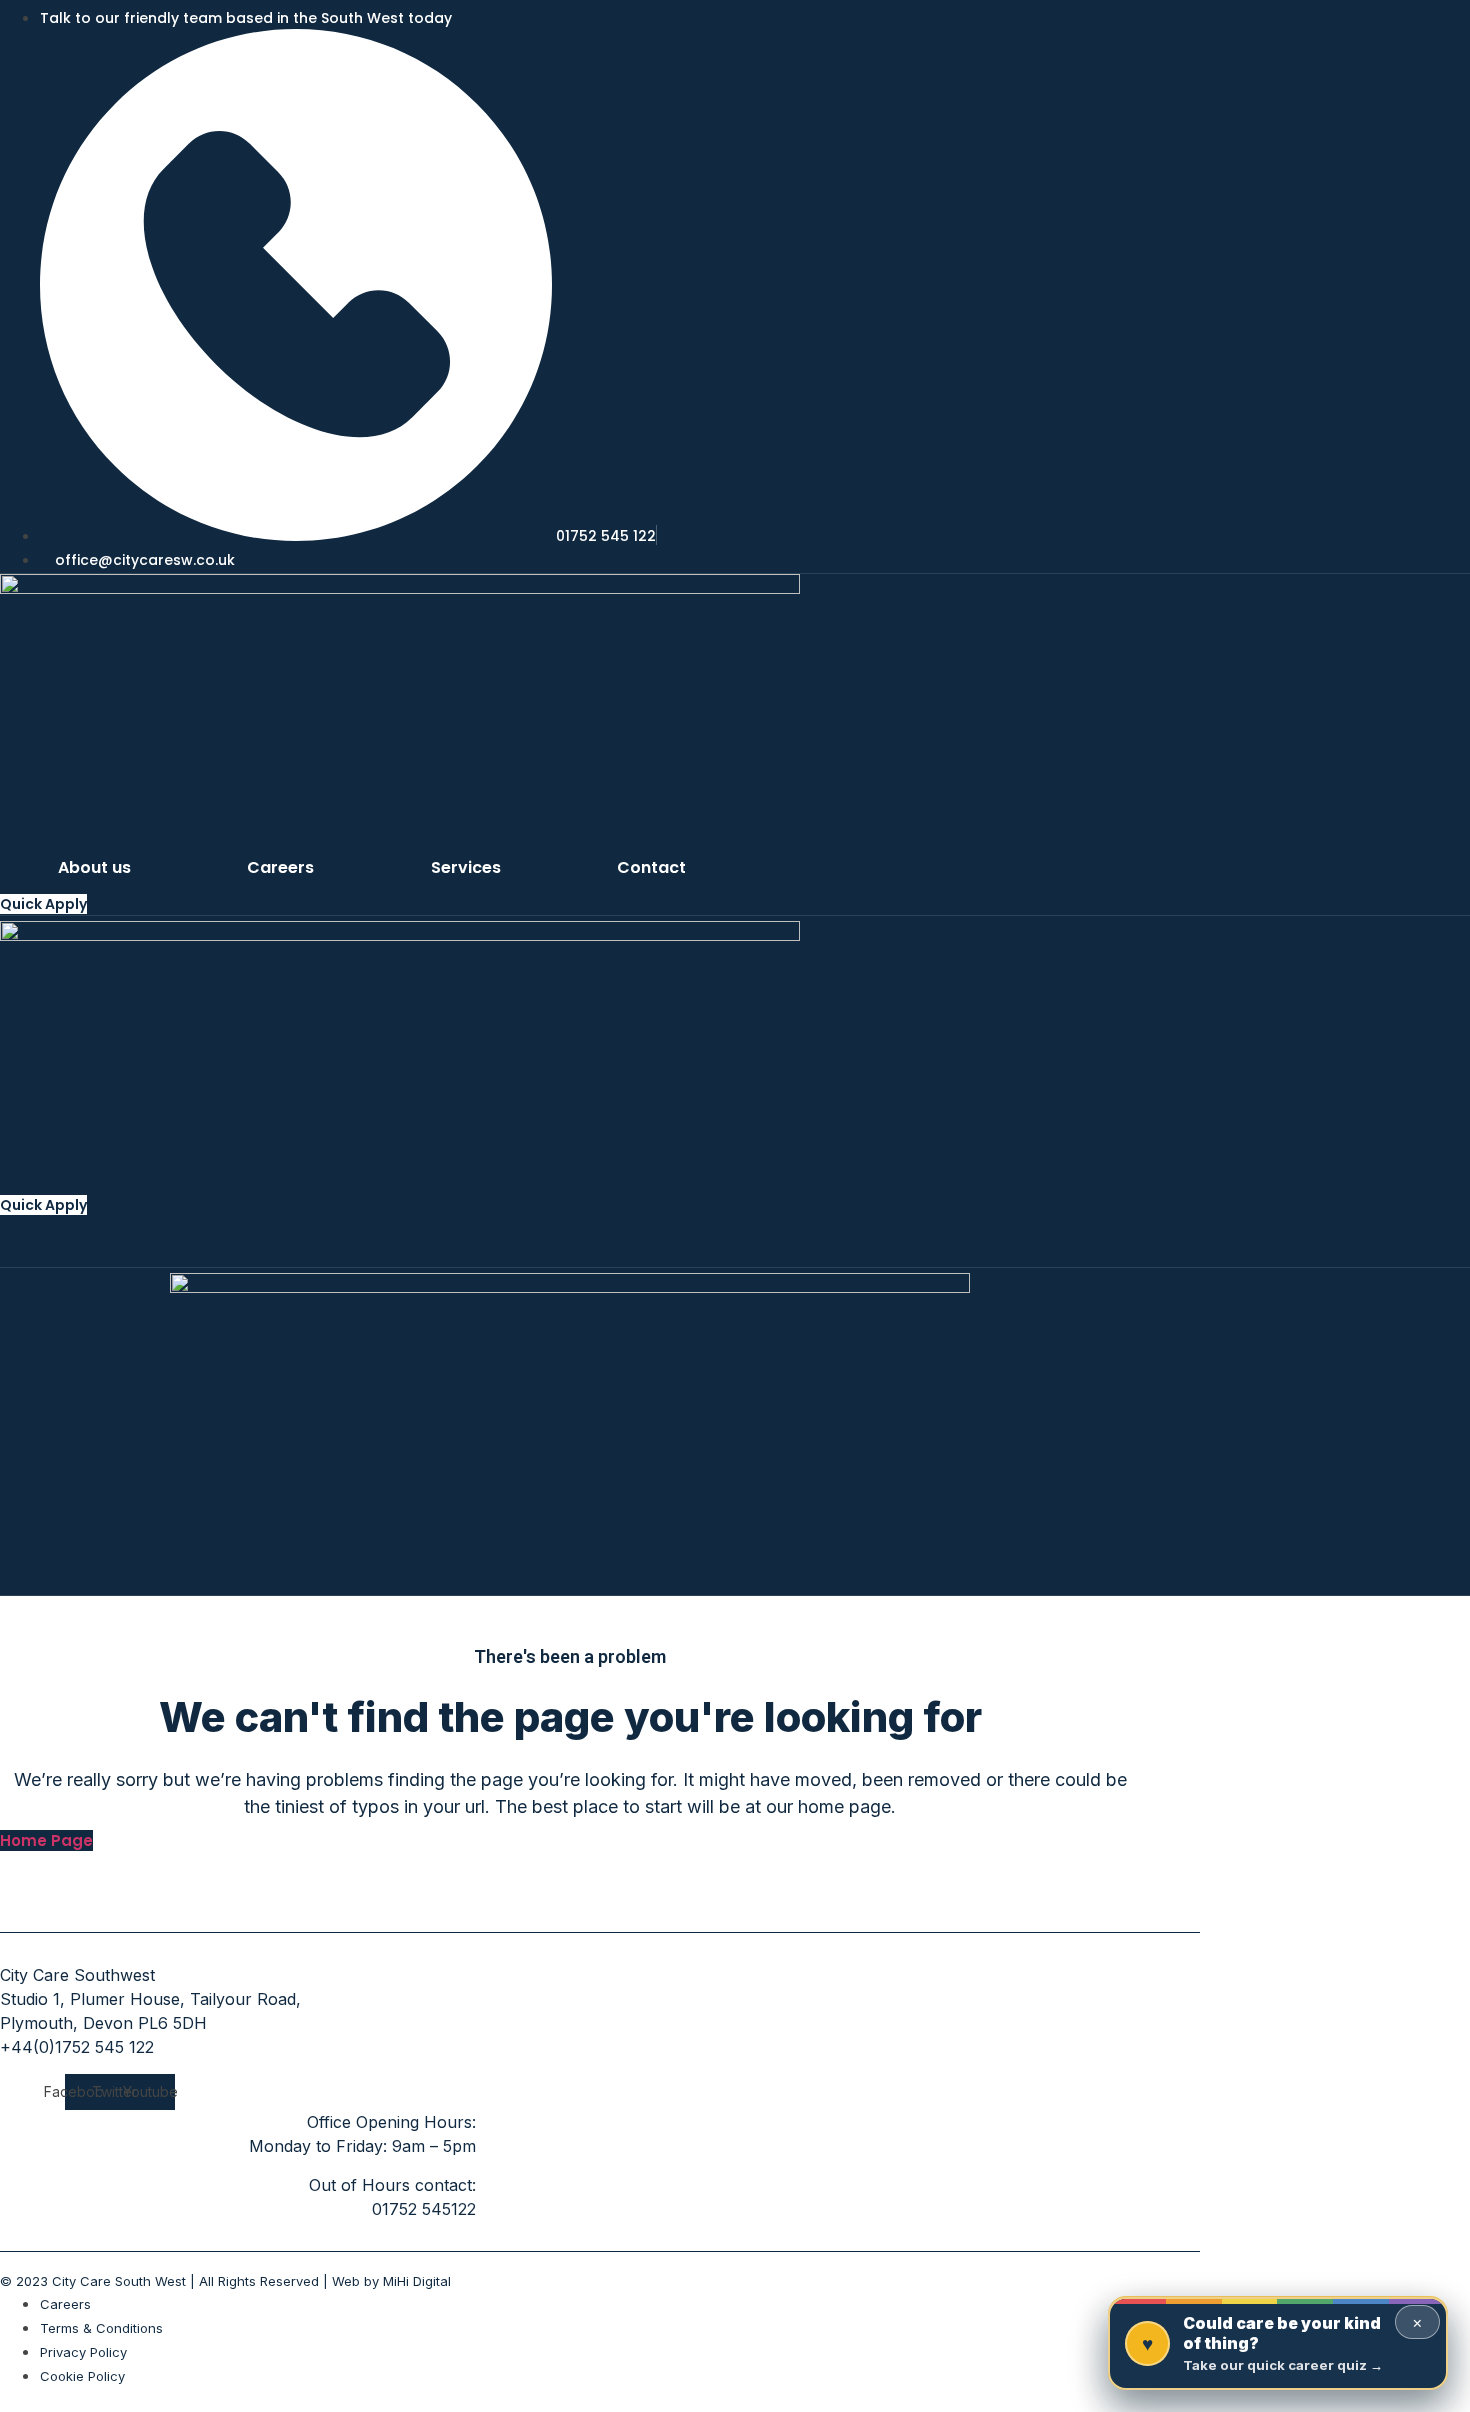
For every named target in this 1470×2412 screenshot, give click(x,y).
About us (94, 867)
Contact (651, 867)
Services (466, 867)
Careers (280, 867)
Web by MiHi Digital (391, 2281)
